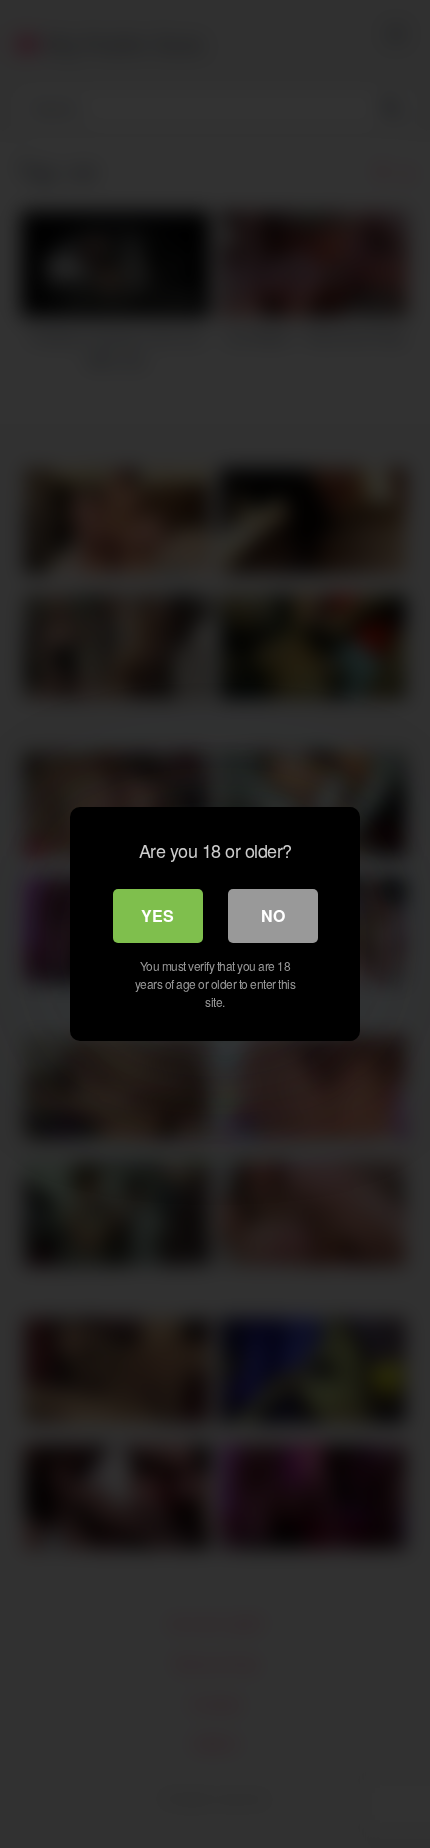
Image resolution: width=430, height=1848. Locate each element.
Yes (157, 915)
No (273, 915)
